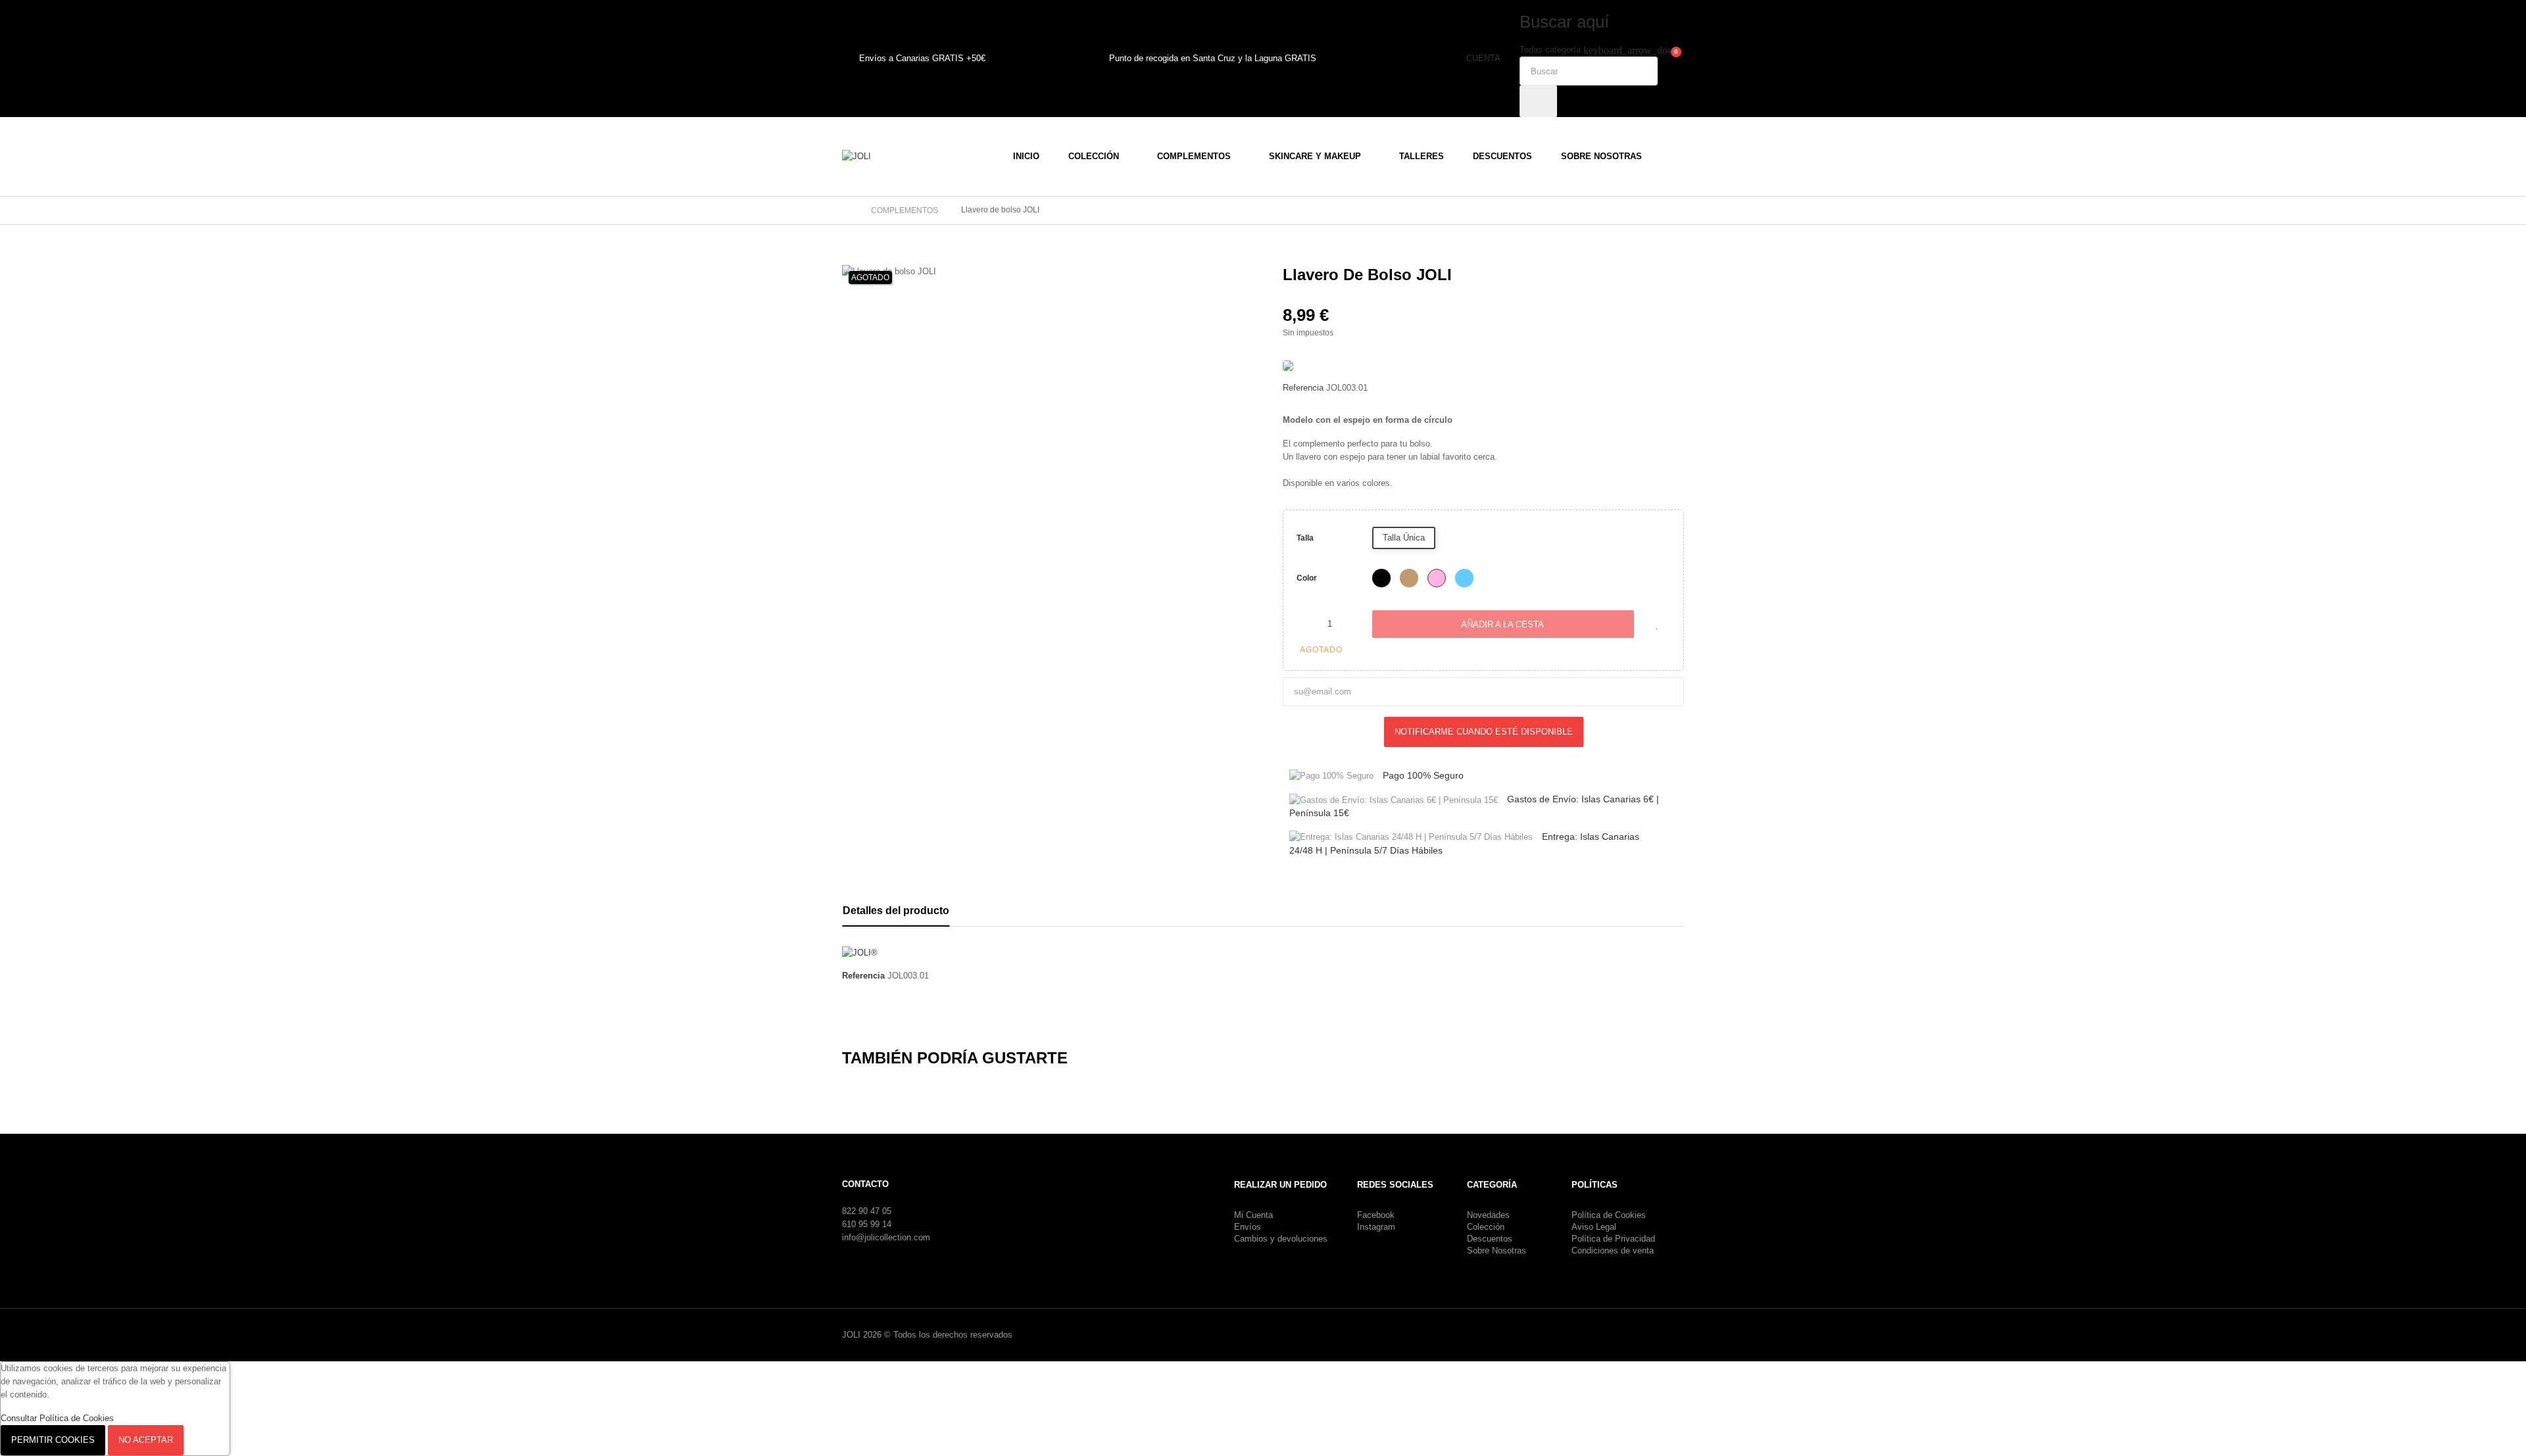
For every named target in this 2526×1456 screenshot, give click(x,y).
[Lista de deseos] (1657, 624)
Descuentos (1490, 1239)
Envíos (1248, 1227)
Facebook (1376, 1215)
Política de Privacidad (1613, 1239)
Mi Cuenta (1253, 1215)
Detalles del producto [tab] (896, 910)
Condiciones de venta (1613, 1250)
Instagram (1376, 1227)
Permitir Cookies (53, 1440)
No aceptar (146, 1440)
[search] (1538, 101)
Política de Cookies (1609, 1215)
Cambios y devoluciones (1281, 1239)
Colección (1486, 1227)
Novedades (1488, 1215)
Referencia (1303, 388)
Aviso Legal (1594, 1227)
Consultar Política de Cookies (57, 1418)
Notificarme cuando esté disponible (1484, 732)
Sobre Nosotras (1497, 1250)
